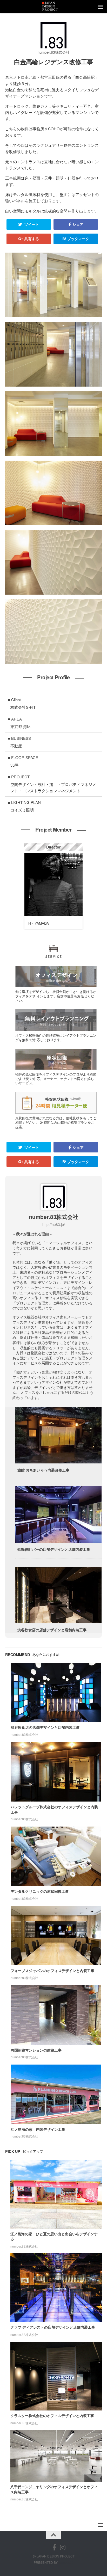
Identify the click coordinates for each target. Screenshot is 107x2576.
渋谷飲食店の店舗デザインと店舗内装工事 (45, 1727)
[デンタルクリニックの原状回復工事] (56, 1856)
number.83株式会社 (54, 52)
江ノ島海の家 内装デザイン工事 (38, 2129)
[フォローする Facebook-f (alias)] (54, 2547)
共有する (31, 239)
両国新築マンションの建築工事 (36, 2050)
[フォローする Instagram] (63, 2547)
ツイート (31, 224)
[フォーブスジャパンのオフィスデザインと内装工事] (56, 1936)
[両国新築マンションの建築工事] (56, 2015)
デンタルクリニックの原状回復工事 (40, 1891)
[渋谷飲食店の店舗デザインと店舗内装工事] (56, 1693)
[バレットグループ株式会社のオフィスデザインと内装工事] (56, 1772)
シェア (77, 224)
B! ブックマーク (76, 239)
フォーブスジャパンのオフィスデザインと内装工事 (52, 1970)
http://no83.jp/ (54, 1224)
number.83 (66, 2562)
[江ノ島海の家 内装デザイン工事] (56, 2094)
